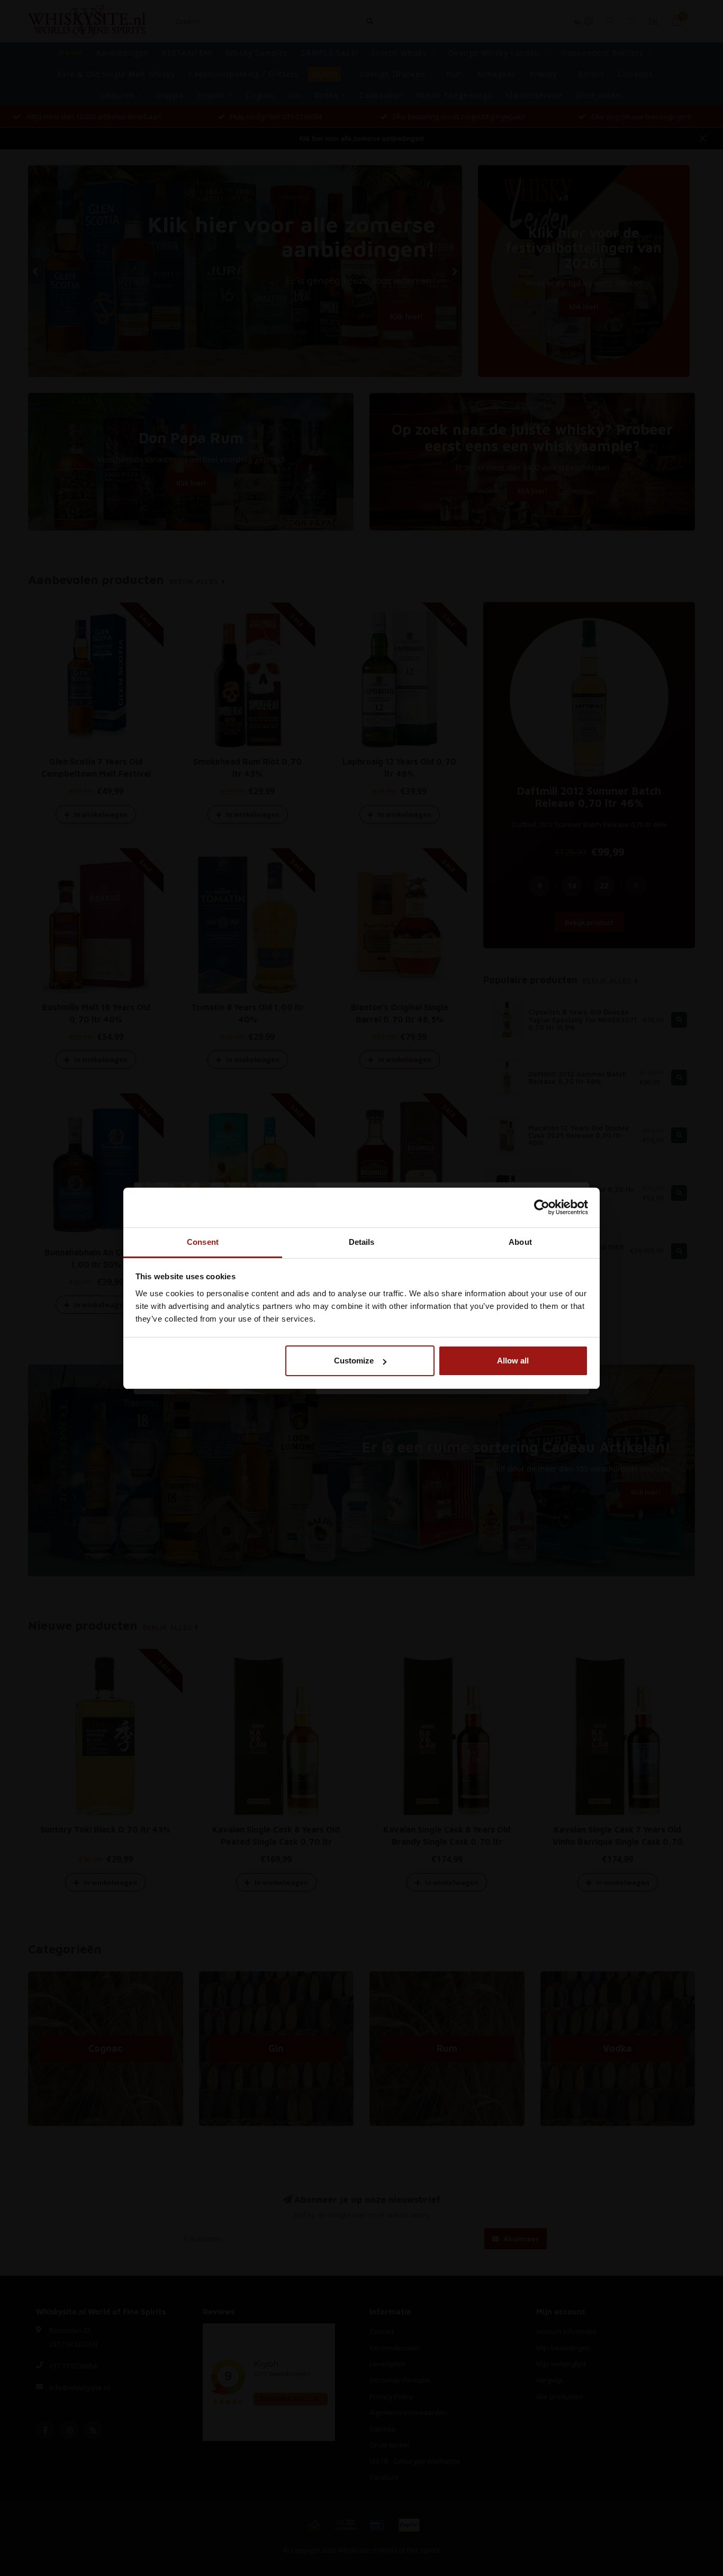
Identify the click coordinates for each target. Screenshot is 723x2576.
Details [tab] (362, 1242)
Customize (354, 1361)
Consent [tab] (203, 1242)
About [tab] (520, 1242)
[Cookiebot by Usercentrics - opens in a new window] (542, 1207)
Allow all (513, 1361)
